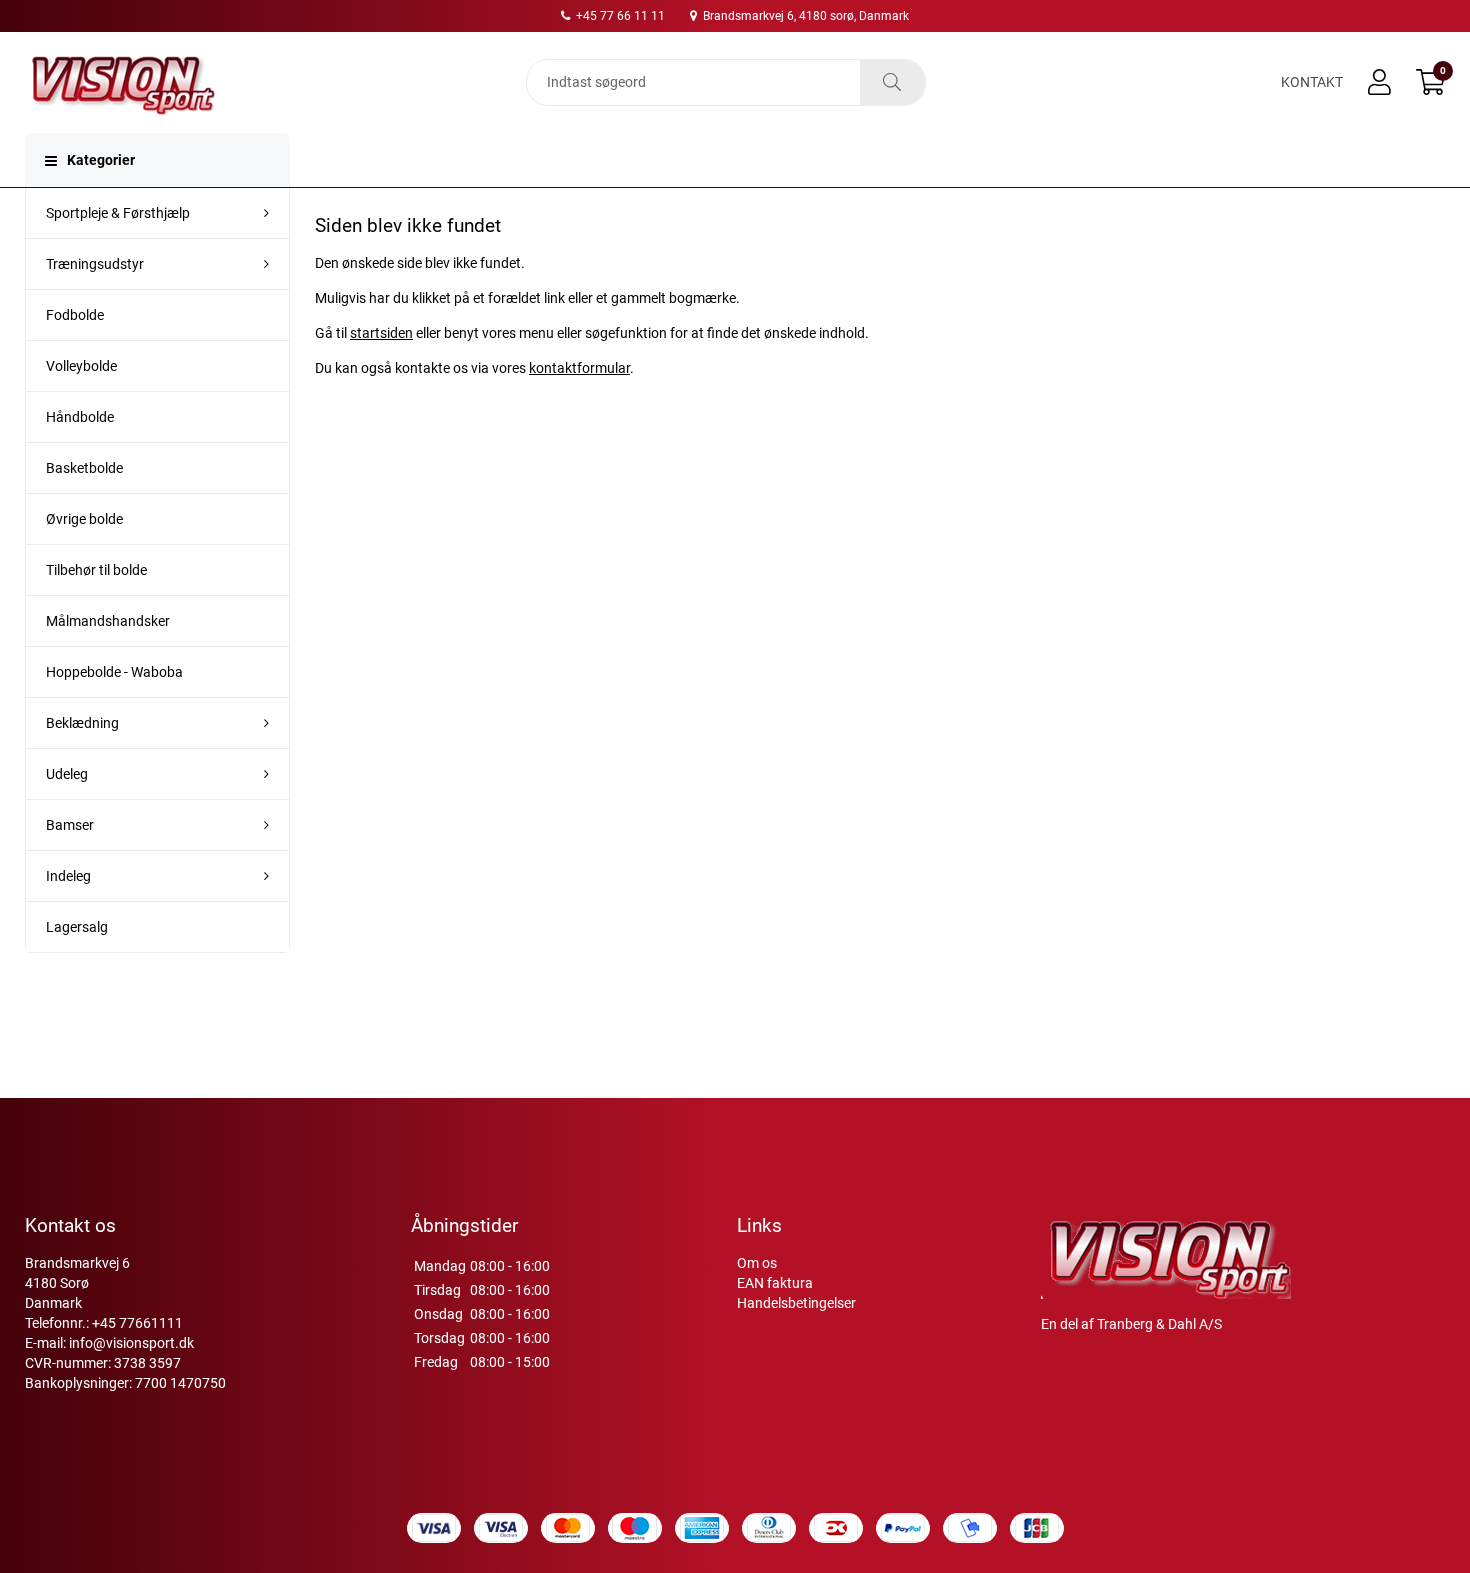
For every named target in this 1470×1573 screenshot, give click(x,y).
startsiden (381, 333)
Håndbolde (80, 417)
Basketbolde (84, 468)
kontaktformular (579, 368)
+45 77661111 (137, 1323)
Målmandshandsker (108, 621)
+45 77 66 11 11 (619, 16)
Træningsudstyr (95, 264)
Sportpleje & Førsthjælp (118, 213)
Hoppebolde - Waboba (114, 672)
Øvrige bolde (84, 519)
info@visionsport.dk (131, 1343)
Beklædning (82, 723)
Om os (757, 1263)
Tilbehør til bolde (96, 570)
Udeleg (67, 774)
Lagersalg (77, 927)
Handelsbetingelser (796, 1303)
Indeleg (68, 876)
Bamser (70, 825)
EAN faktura (775, 1283)
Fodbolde (75, 315)
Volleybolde (81, 366)
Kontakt (1312, 82)
